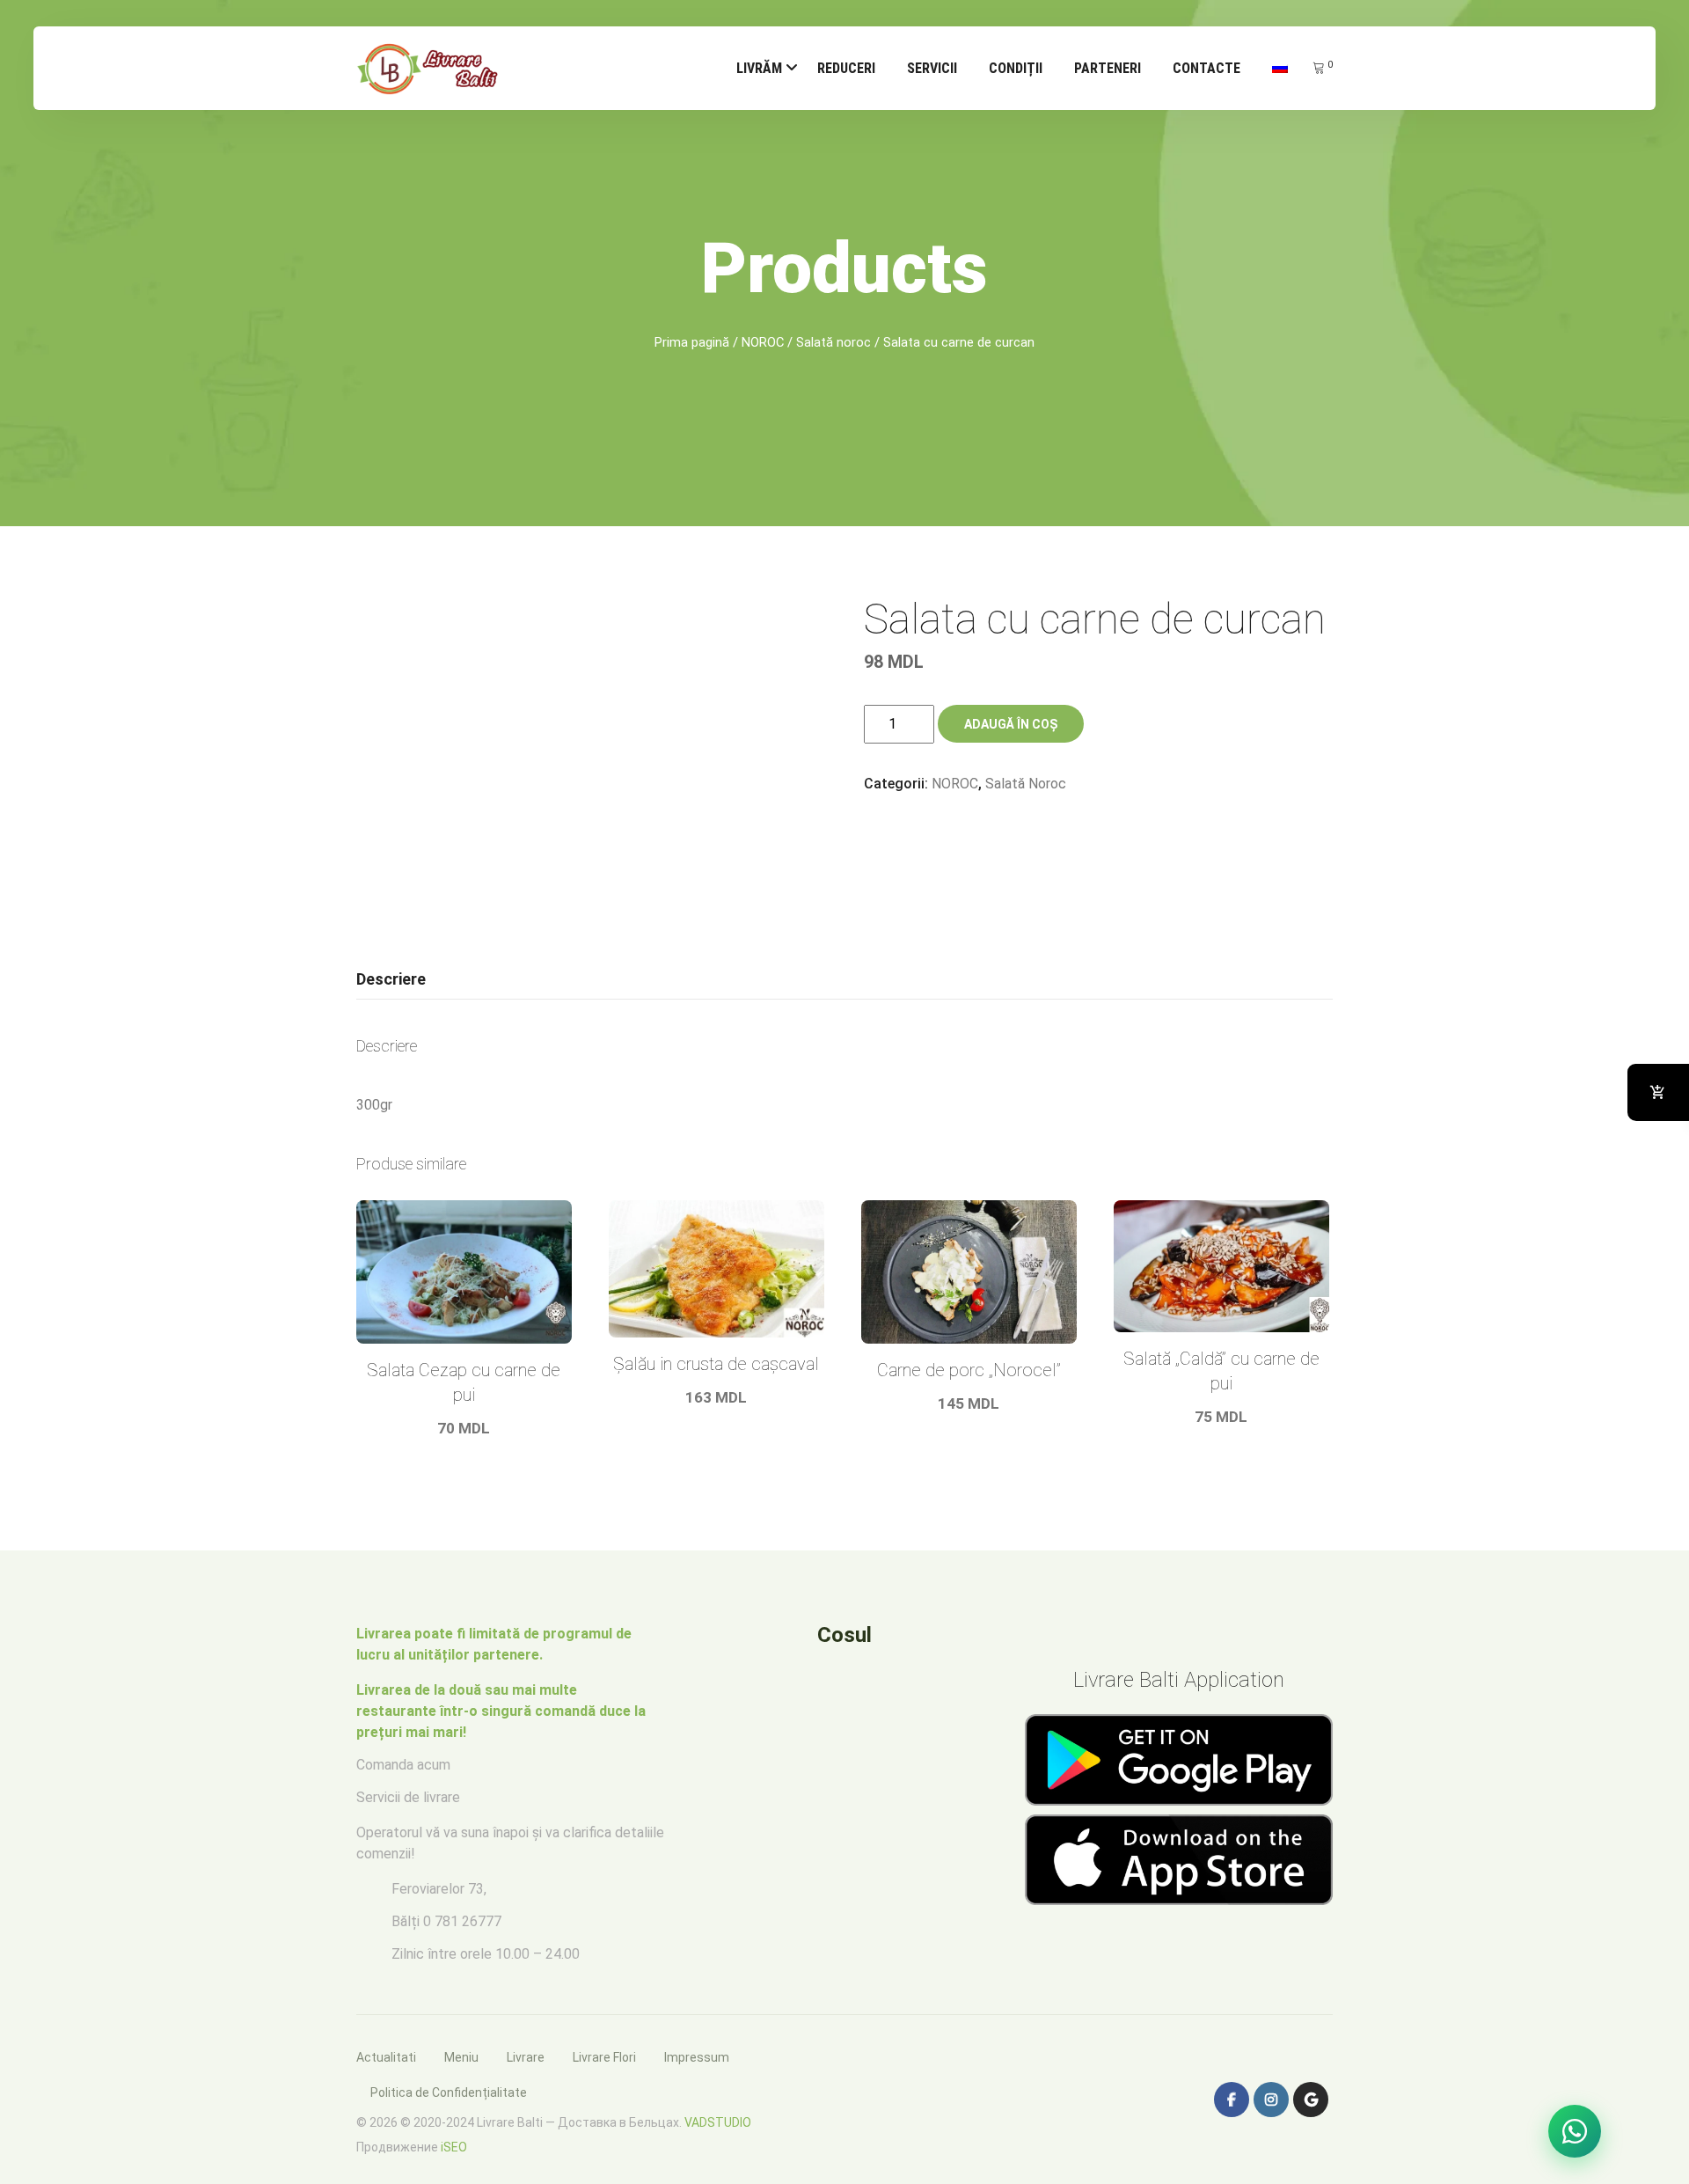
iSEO (454, 2147)
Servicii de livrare (408, 1797)
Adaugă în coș (1011, 724)
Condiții (1016, 68)
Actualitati (386, 2057)
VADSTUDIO (718, 2122)
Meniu (461, 2057)
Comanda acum (403, 1765)
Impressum (697, 2057)
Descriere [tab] (391, 979)
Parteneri (1108, 68)
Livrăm (759, 68)
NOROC (763, 342)
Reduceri (846, 68)
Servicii (932, 68)
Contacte (1206, 68)
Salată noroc (834, 342)
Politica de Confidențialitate (449, 2092)
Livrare (526, 2057)
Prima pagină (692, 342)
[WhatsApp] (1575, 2131)
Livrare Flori (604, 2057)
